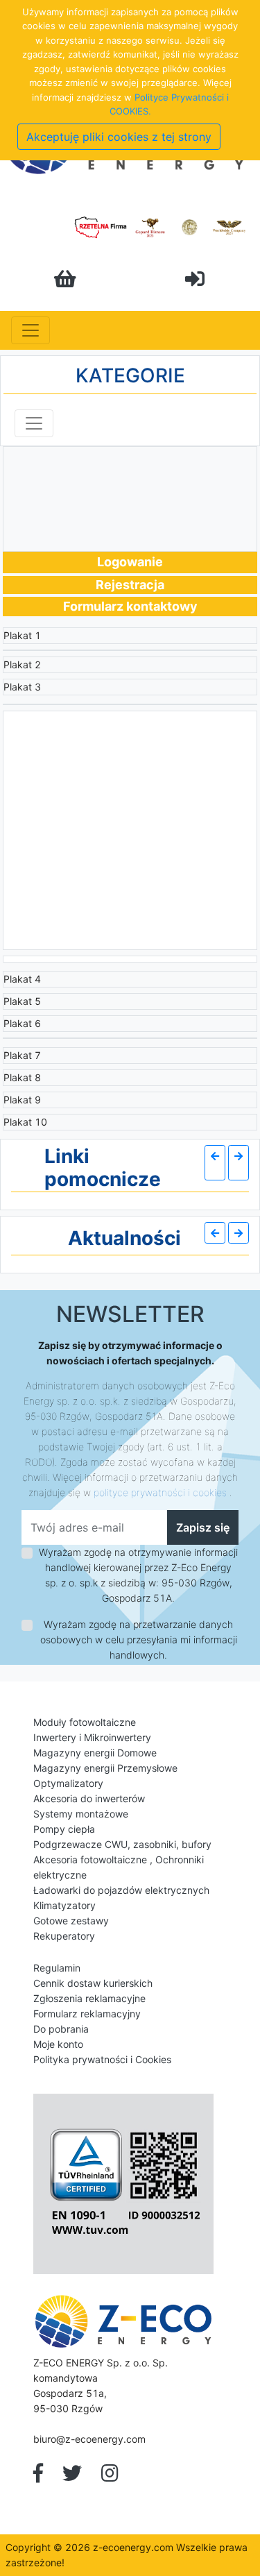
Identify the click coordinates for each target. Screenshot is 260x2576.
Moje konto (58, 2044)
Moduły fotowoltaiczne (85, 1722)
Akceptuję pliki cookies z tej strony (119, 137)
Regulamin (57, 1968)
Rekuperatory (64, 1936)
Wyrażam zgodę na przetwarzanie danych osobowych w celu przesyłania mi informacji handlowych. (139, 1639)
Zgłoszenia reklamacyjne (89, 1998)
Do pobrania (61, 2029)
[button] (215, 1163)
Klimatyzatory (64, 1905)
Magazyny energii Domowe (95, 1753)
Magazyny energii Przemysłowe (105, 1768)
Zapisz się (203, 1527)
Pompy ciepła (64, 1829)
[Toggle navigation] (31, 330)
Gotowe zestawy (71, 1921)
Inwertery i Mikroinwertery (92, 1737)
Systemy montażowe (81, 1814)
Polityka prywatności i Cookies (102, 2059)
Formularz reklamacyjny (87, 2014)
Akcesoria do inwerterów (89, 1798)
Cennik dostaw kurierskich (93, 1983)
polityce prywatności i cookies (160, 1492)
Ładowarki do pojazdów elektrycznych (121, 1890)
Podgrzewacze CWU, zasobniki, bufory (122, 1844)
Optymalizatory (68, 1783)
